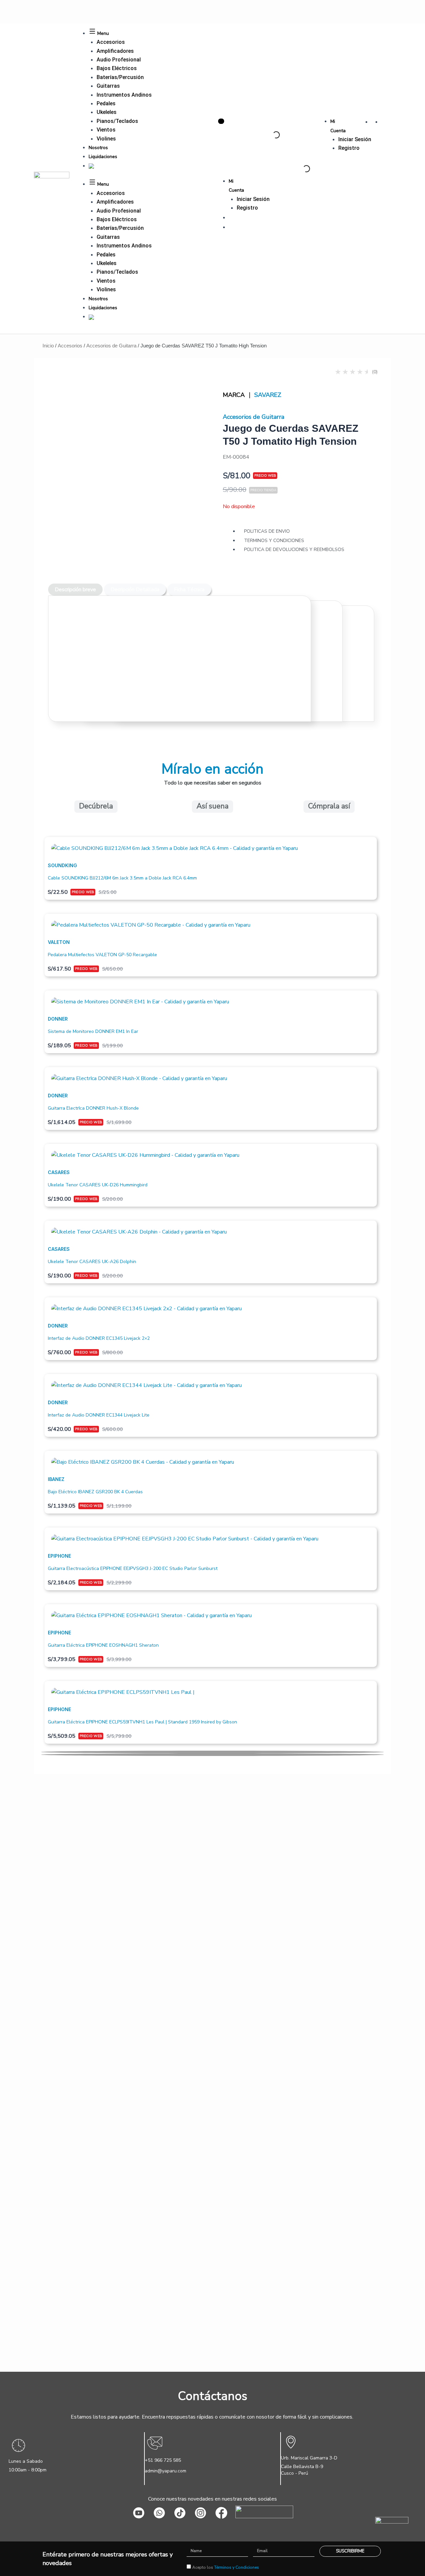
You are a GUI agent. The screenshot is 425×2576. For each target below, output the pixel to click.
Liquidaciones (103, 157)
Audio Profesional (119, 60)
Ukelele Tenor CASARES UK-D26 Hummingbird (98, 1185)
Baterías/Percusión (120, 77)
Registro (349, 148)
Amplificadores (115, 51)
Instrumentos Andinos (124, 95)
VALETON (59, 942)
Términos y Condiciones (237, 2567)
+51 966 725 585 (163, 2460)
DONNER (58, 1019)
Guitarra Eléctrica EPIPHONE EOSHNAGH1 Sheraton (103, 1645)
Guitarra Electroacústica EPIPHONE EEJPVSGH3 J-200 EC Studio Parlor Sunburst (133, 1568)
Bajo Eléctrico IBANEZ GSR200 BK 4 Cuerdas (95, 1492)
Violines (106, 139)
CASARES (59, 1172)
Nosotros (98, 148)
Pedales (106, 103)
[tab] (75, 590)
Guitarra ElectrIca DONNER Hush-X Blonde (93, 1108)
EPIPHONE (59, 1556)
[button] (212, 1752)
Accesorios (111, 42)
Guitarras (108, 86)
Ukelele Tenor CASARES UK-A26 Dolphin (92, 1262)
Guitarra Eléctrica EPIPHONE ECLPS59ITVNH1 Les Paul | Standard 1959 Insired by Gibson (142, 1722)
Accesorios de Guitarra (111, 346)
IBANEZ (56, 1479)
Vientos (106, 130)
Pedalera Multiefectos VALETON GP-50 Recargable (102, 955)
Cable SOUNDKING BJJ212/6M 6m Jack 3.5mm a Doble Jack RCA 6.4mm (122, 878)
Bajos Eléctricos (117, 68)
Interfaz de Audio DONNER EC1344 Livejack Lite (99, 1415)
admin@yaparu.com (166, 2471)
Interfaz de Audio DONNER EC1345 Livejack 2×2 (99, 1338)
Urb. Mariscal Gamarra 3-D (309, 2458)
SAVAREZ (268, 395)
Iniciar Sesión (355, 139)
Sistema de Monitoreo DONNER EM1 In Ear (93, 1031)
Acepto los (226, 2567)
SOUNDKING (62, 865)
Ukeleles (107, 112)
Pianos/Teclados (117, 121)
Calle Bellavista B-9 (302, 2467)
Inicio (48, 346)
